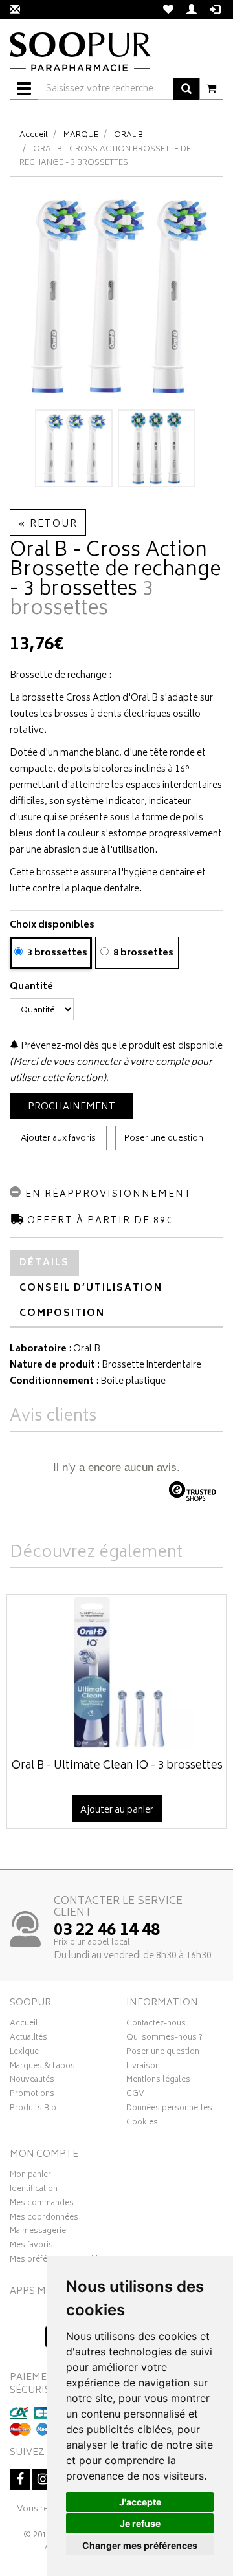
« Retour (48, 524)
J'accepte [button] (140, 2502)
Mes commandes (42, 2205)
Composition (62, 1314)
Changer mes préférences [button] (140, 2545)
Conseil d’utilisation (91, 1288)
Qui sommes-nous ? (164, 2039)
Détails (44, 1263)
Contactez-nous (156, 2025)
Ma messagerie (38, 2232)
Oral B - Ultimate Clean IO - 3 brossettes (117, 1766)
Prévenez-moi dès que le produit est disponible (121, 1046)
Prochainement (72, 1107)
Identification (34, 2190)
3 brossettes (56, 953)
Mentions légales (158, 2081)
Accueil (34, 136)
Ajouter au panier (117, 1810)
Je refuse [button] (140, 2523)
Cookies (142, 2124)
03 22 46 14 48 (107, 1931)
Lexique (24, 2053)
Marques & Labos (42, 2068)
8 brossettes (142, 953)
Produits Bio (33, 2110)
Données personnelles (169, 2110)
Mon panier (30, 2176)
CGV (135, 2095)
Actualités (28, 2039)
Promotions (32, 2095)
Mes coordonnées (44, 2219)
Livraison (143, 2068)
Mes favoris (31, 2247)
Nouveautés (32, 2081)
